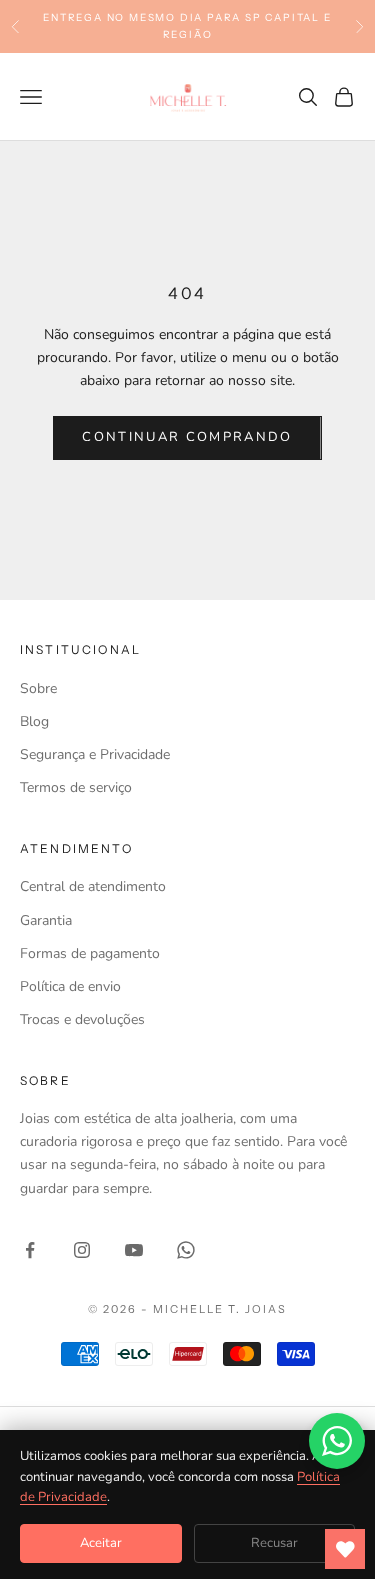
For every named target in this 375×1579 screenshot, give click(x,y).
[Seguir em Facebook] (30, 1250)
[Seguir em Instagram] (82, 1250)
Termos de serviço (76, 787)
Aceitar (101, 1543)
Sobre (38, 688)
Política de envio (70, 986)
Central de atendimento (93, 886)
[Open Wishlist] (345, 1549)
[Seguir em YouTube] (134, 1250)
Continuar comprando (187, 437)
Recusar (274, 1543)
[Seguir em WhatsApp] (186, 1250)
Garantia (46, 920)
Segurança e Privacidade (95, 754)
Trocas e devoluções (82, 1019)
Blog (34, 721)
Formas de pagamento (90, 953)
